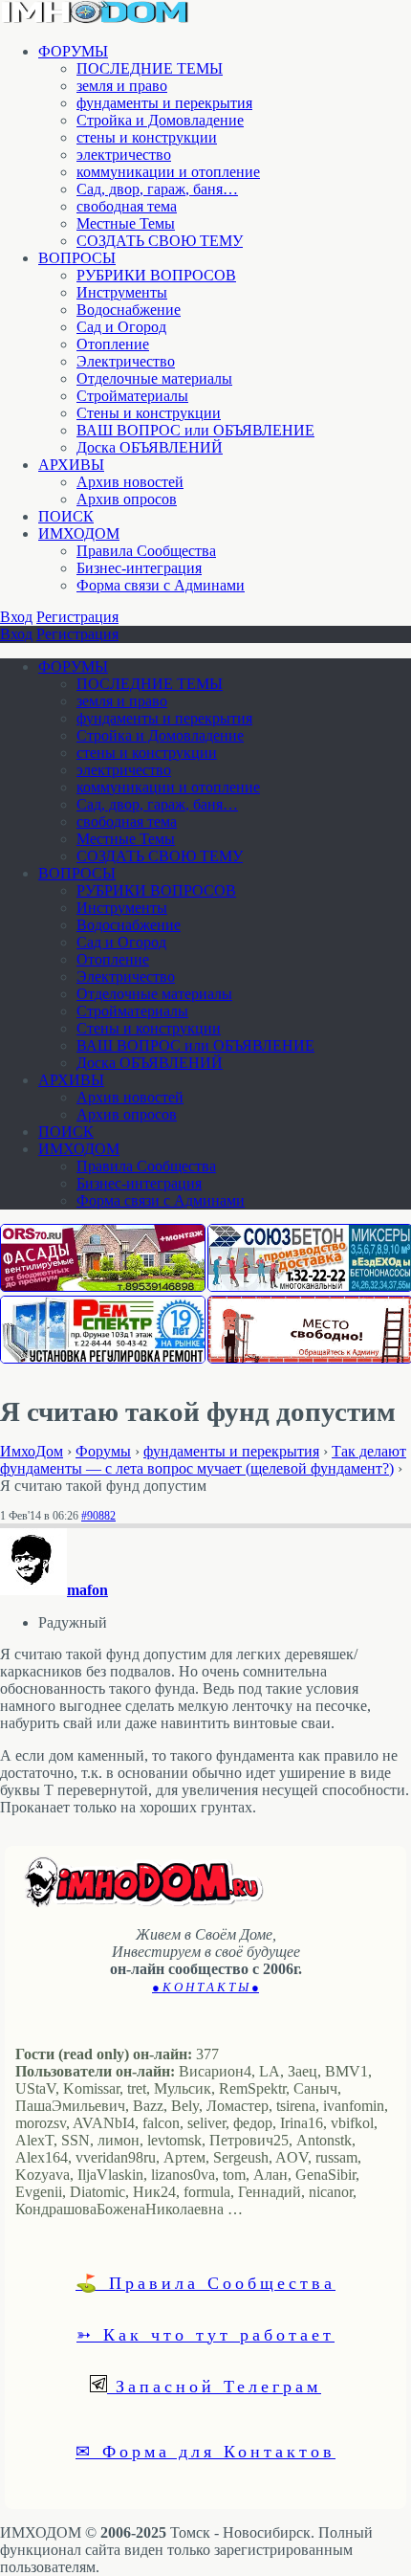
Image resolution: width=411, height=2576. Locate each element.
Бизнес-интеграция (139, 568)
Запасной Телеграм (214, 2386)
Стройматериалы (132, 396)
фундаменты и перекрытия (164, 103)
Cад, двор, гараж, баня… (157, 189)
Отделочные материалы (154, 378)
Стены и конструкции (149, 413)
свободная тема (127, 206)
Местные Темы (126, 223)
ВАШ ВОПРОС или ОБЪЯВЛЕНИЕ (195, 430)
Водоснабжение (129, 310)
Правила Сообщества (146, 551)
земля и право (122, 86)
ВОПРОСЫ (77, 258)
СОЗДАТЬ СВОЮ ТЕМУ (160, 241)
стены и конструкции (147, 137)
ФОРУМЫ (73, 51)
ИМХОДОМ (79, 533)
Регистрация (77, 617)
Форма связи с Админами (161, 585)
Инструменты (122, 292)
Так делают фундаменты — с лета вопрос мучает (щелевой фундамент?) (203, 1460)
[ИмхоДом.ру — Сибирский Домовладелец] (96, 19)
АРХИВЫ (71, 465)
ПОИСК (66, 516)
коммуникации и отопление (168, 172)
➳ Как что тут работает (205, 2334)
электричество (124, 155)
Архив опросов (127, 499)
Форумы (103, 1451)
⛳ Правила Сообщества (205, 2282)
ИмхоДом (32, 1451)
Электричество (126, 361)
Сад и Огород (121, 327)
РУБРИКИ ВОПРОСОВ (156, 275)
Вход (16, 617)
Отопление (113, 344)
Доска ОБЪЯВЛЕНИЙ (150, 447)
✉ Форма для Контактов (205, 2451)
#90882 (98, 1516)
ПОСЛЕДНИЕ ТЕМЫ (150, 68)
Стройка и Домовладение (160, 120)
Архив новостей (130, 482)
